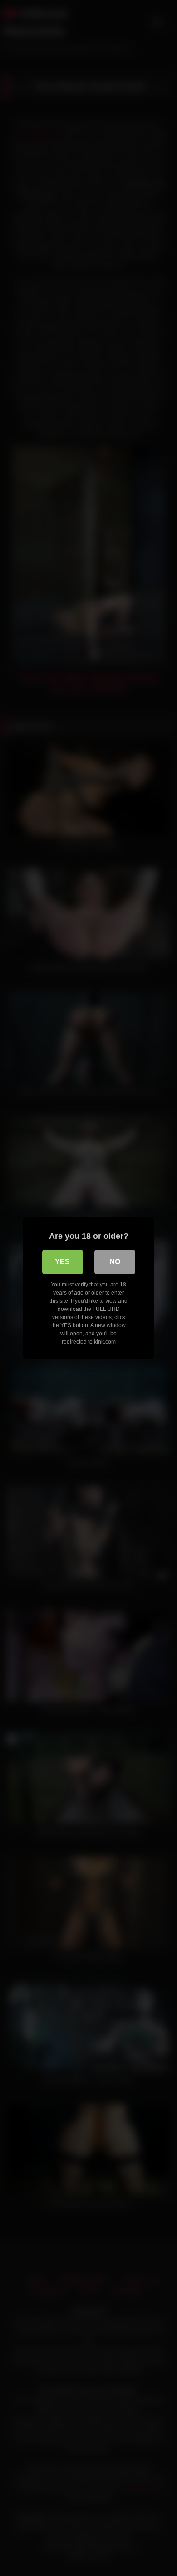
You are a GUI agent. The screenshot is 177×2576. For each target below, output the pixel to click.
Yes (62, 1262)
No (115, 1262)
